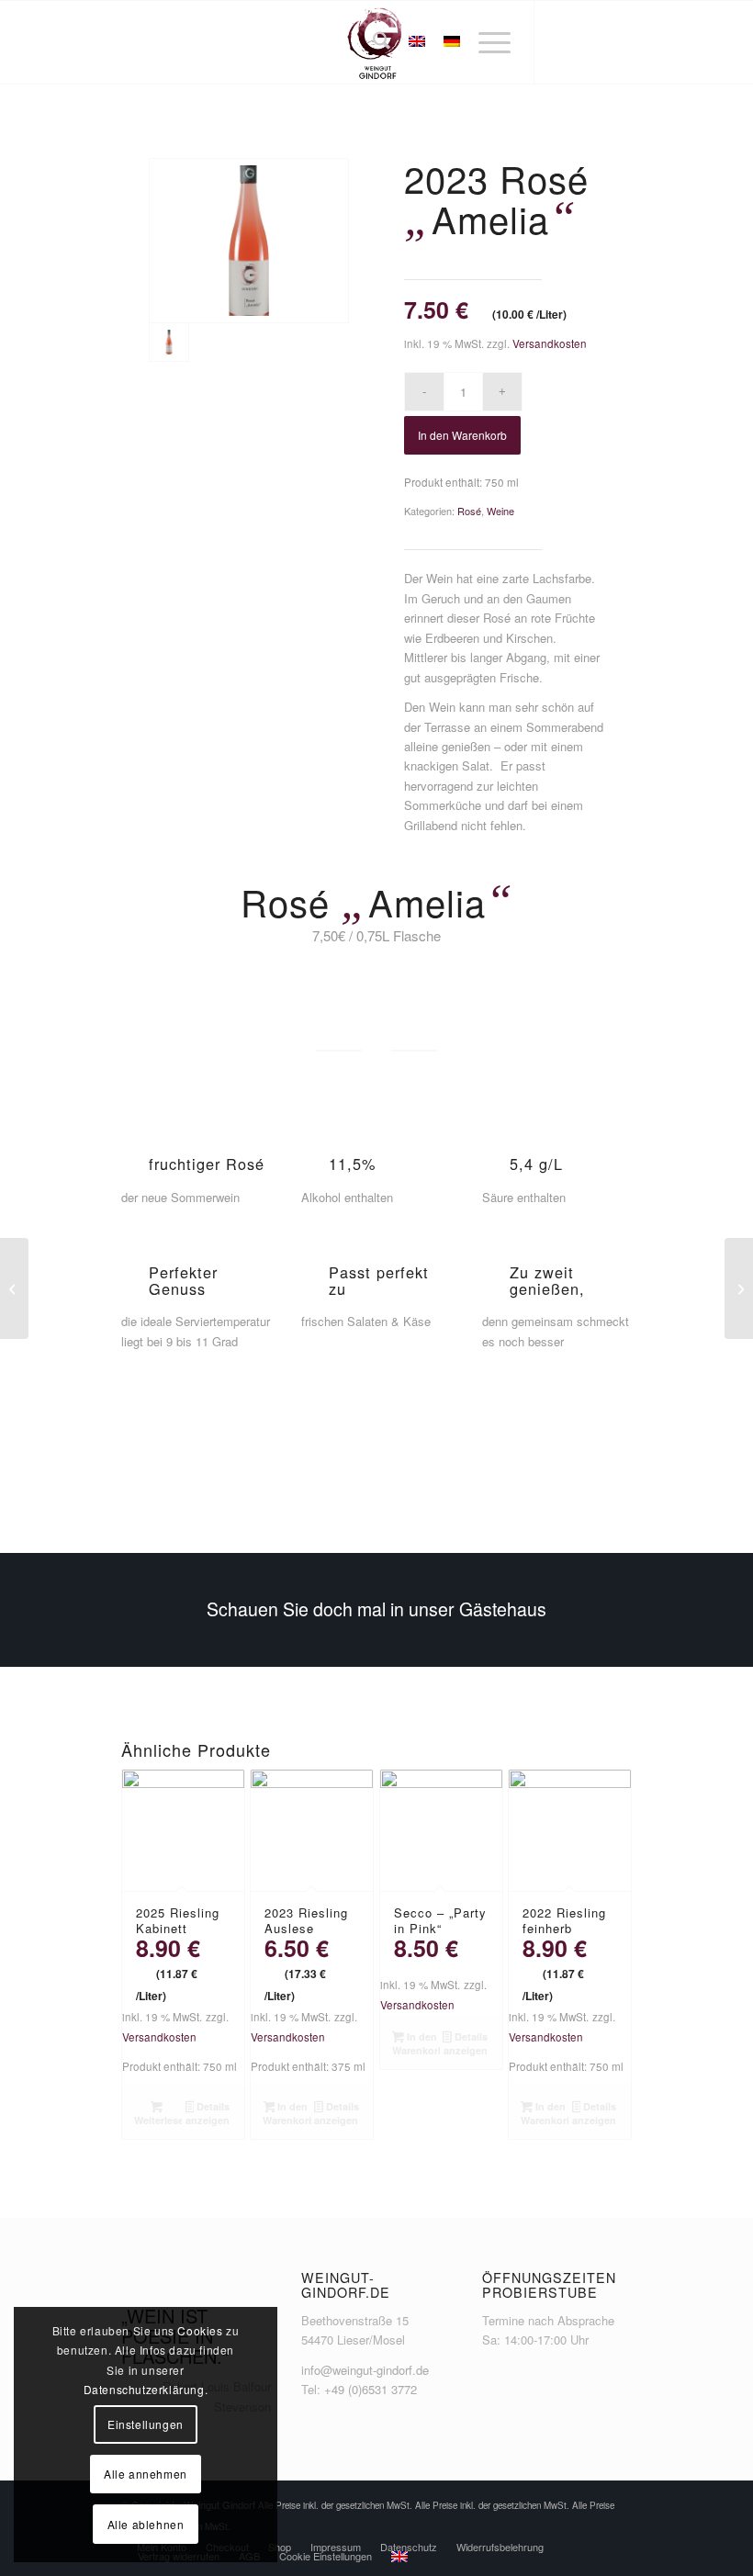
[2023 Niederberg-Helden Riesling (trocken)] (14, 1288)
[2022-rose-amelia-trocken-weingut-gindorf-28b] (249, 241)
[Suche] (372, 42)
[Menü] (485, 42)
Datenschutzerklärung (144, 2389)
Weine (500, 511)
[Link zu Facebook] (563, 42)
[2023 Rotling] (739, 1288)
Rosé (469, 511)
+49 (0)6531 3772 (371, 2389)
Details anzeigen (208, 2113)
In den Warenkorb (462, 435)
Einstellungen (146, 2424)
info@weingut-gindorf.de (365, 2370)
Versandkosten (550, 343)
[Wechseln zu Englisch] (399, 2557)
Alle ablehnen (146, 2524)
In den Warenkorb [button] (287, 2113)
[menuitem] (372, 42)
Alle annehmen (146, 2474)
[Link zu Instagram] (590, 42)
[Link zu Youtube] (618, 42)
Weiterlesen (158, 2120)
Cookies (200, 2330)
